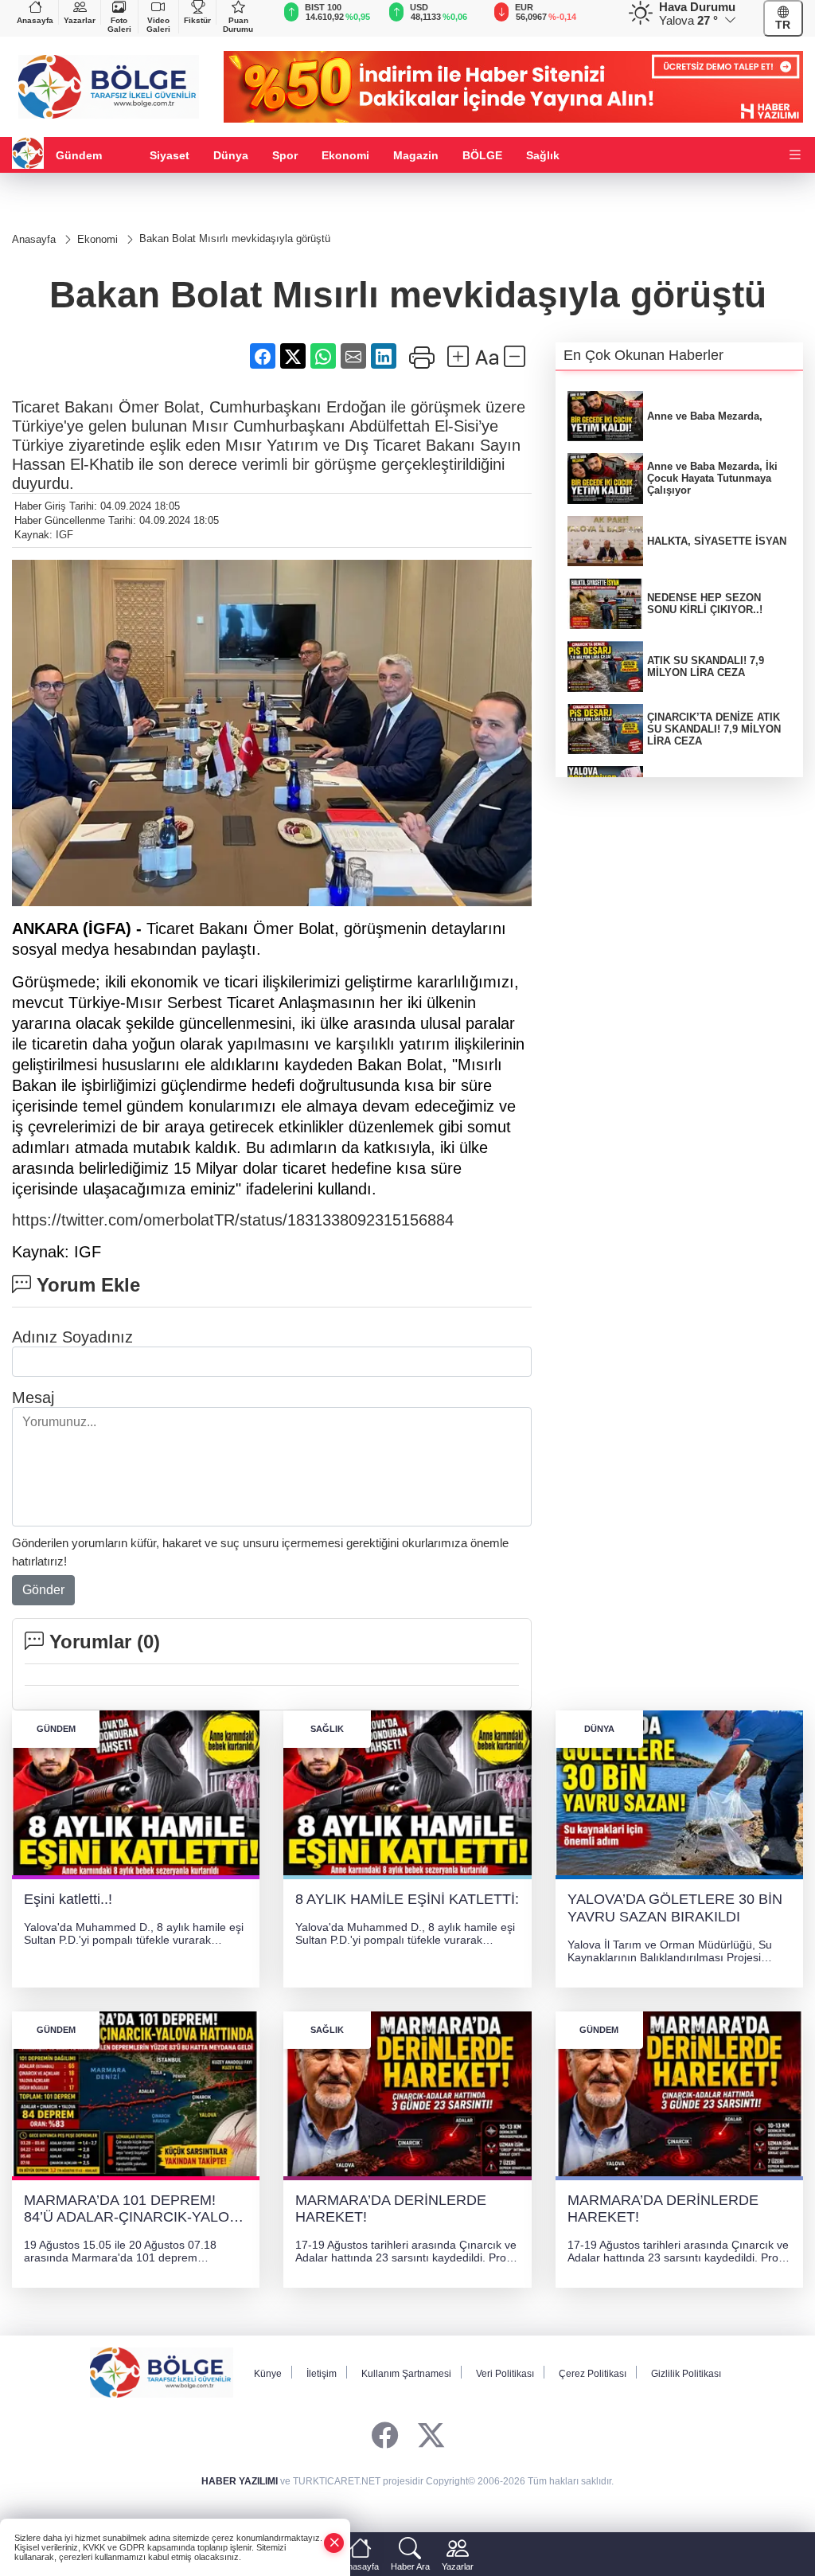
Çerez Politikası (593, 2374)
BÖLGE (482, 155)
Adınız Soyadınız (72, 1337)
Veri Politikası (505, 2374)
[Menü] (795, 156)
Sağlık (543, 155)
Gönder (43, 1590)
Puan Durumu (238, 25)
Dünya (231, 155)
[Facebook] (385, 2436)
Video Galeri (158, 25)
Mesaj (33, 1397)
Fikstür (197, 20)
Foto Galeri (119, 25)
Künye (268, 2374)
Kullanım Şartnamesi (406, 2374)
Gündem (79, 155)
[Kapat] (334, 2543)
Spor (285, 155)
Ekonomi (345, 155)
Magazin (416, 155)
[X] (431, 2436)
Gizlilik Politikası (686, 2374)
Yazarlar (80, 20)
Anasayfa (35, 20)
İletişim (322, 2374)
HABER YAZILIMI (240, 2481)
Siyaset (170, 155)
